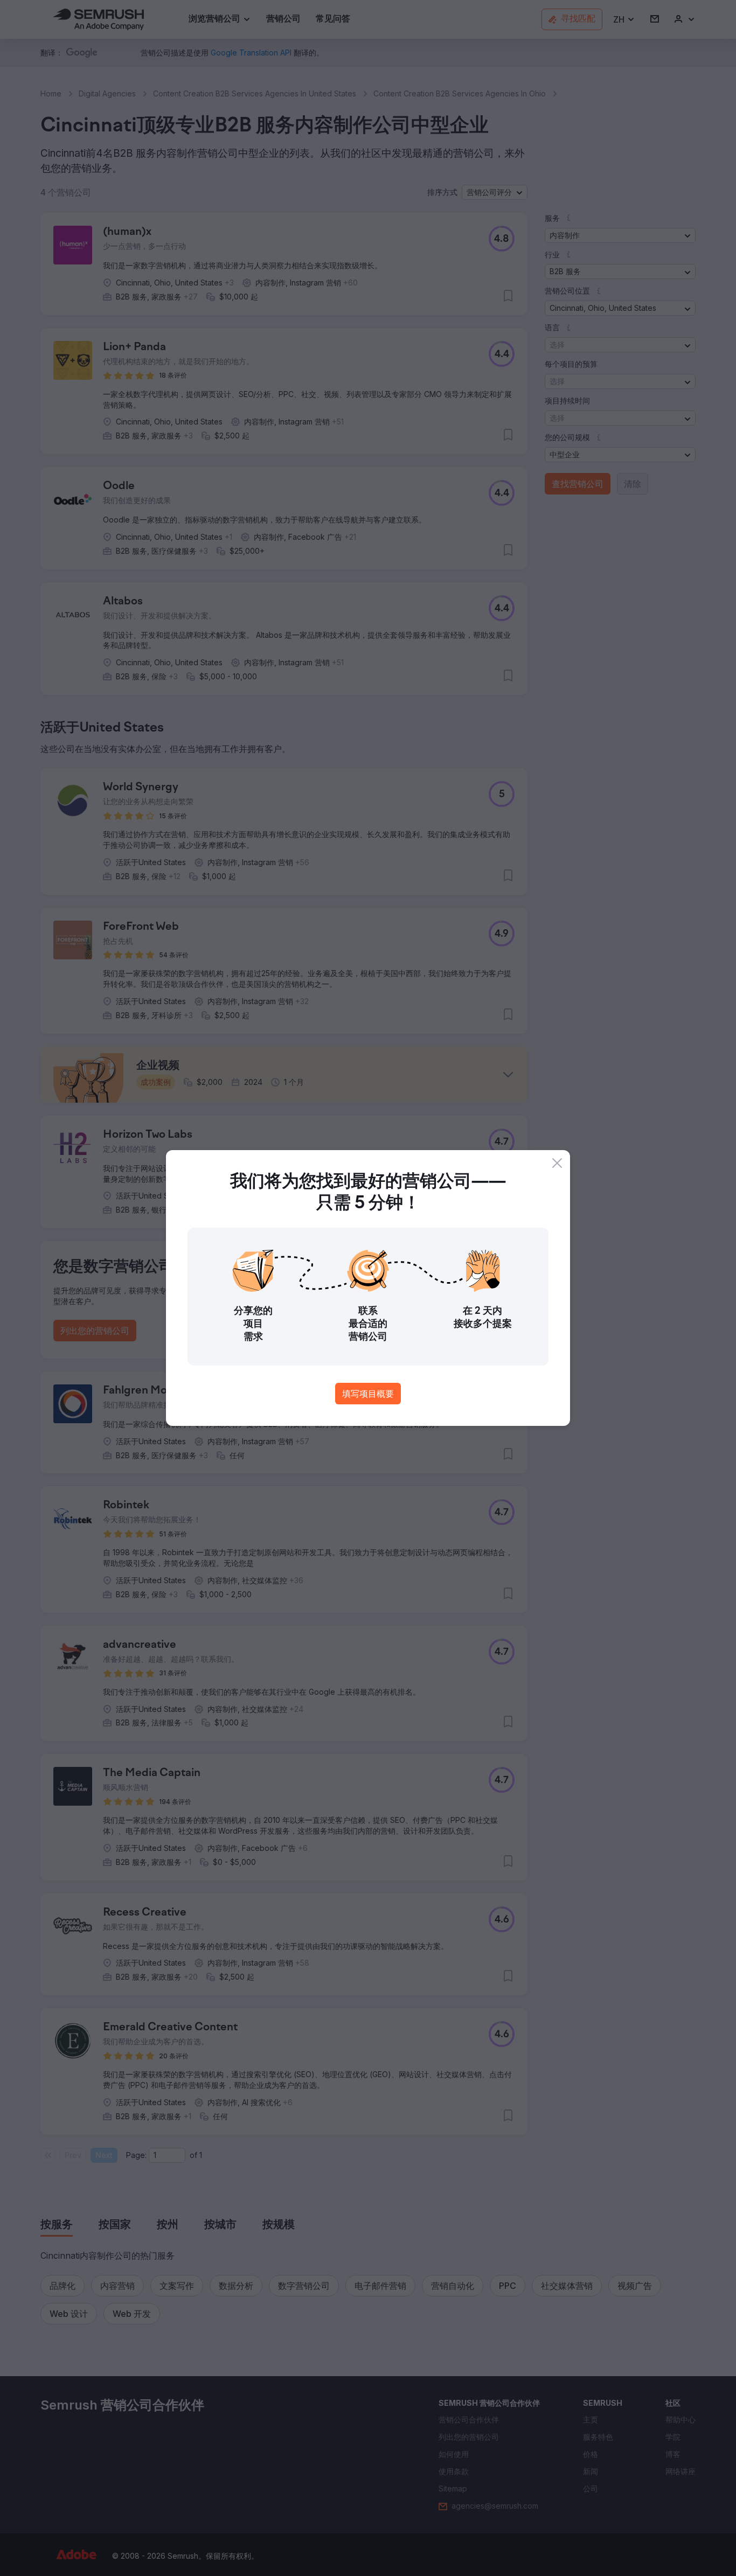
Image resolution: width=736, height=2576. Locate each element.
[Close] (557, 1163)
